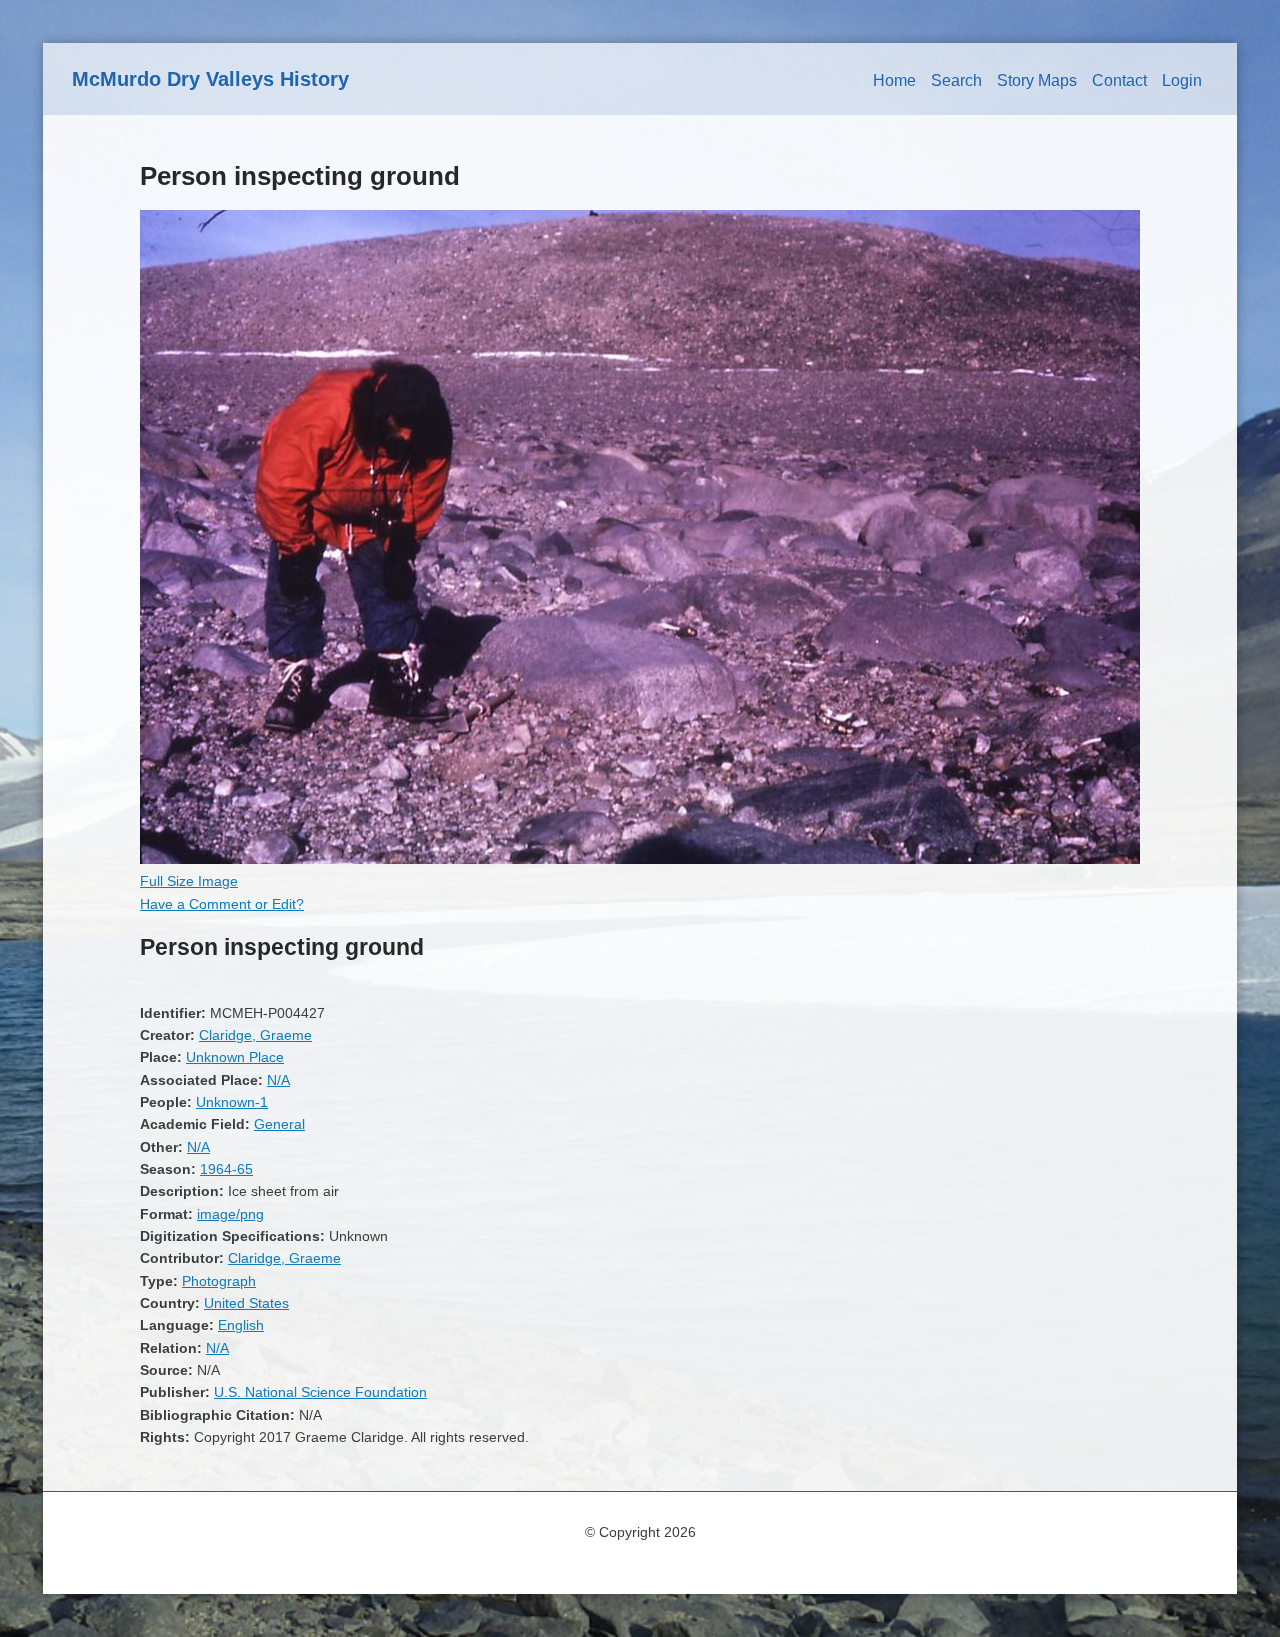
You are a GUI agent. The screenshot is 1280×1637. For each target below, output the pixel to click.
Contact (1119, 80)
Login (1182, 80)
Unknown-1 (232, 1102)
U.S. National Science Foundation (320, 1392)
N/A (278, 1080)
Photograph (219, 1281)
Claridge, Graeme (255, 1035)
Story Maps (1037, 80)
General (279, 1124)
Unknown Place (235, 1057)
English (241, 1325)
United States (246, 1303)
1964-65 (226, 1169)
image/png (230, 1214)
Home (894, 80)
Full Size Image (189, 881)
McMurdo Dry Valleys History (210, 79)
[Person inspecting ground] (640, 859)
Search (956, 80)
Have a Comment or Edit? (222, 904)
